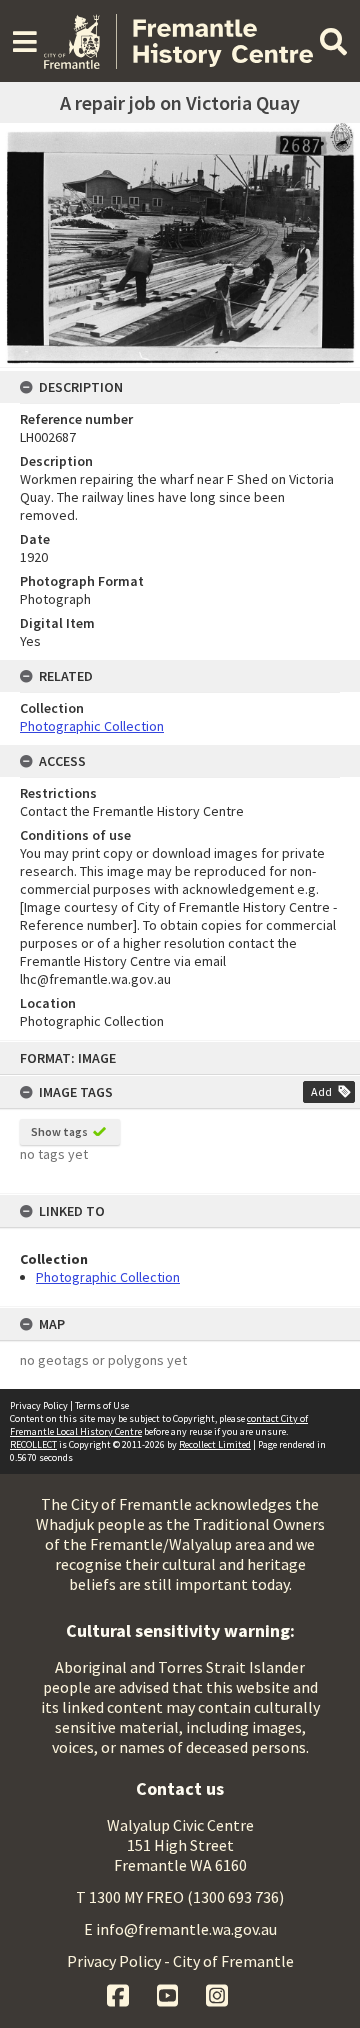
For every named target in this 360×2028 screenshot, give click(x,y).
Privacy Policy (39, 1405)
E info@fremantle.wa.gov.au (180, 1929)
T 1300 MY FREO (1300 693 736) (180, 1897)
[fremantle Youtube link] (169, 1993)
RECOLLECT (33, 1444)
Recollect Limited (215, 1444)
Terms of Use (102, 1405)
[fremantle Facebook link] (119, 1993)
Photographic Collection (108, 1277)
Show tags (59, 1131)
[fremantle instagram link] (217, 1993)
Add (321, 1091)
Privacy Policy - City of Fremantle (180, 1961)
